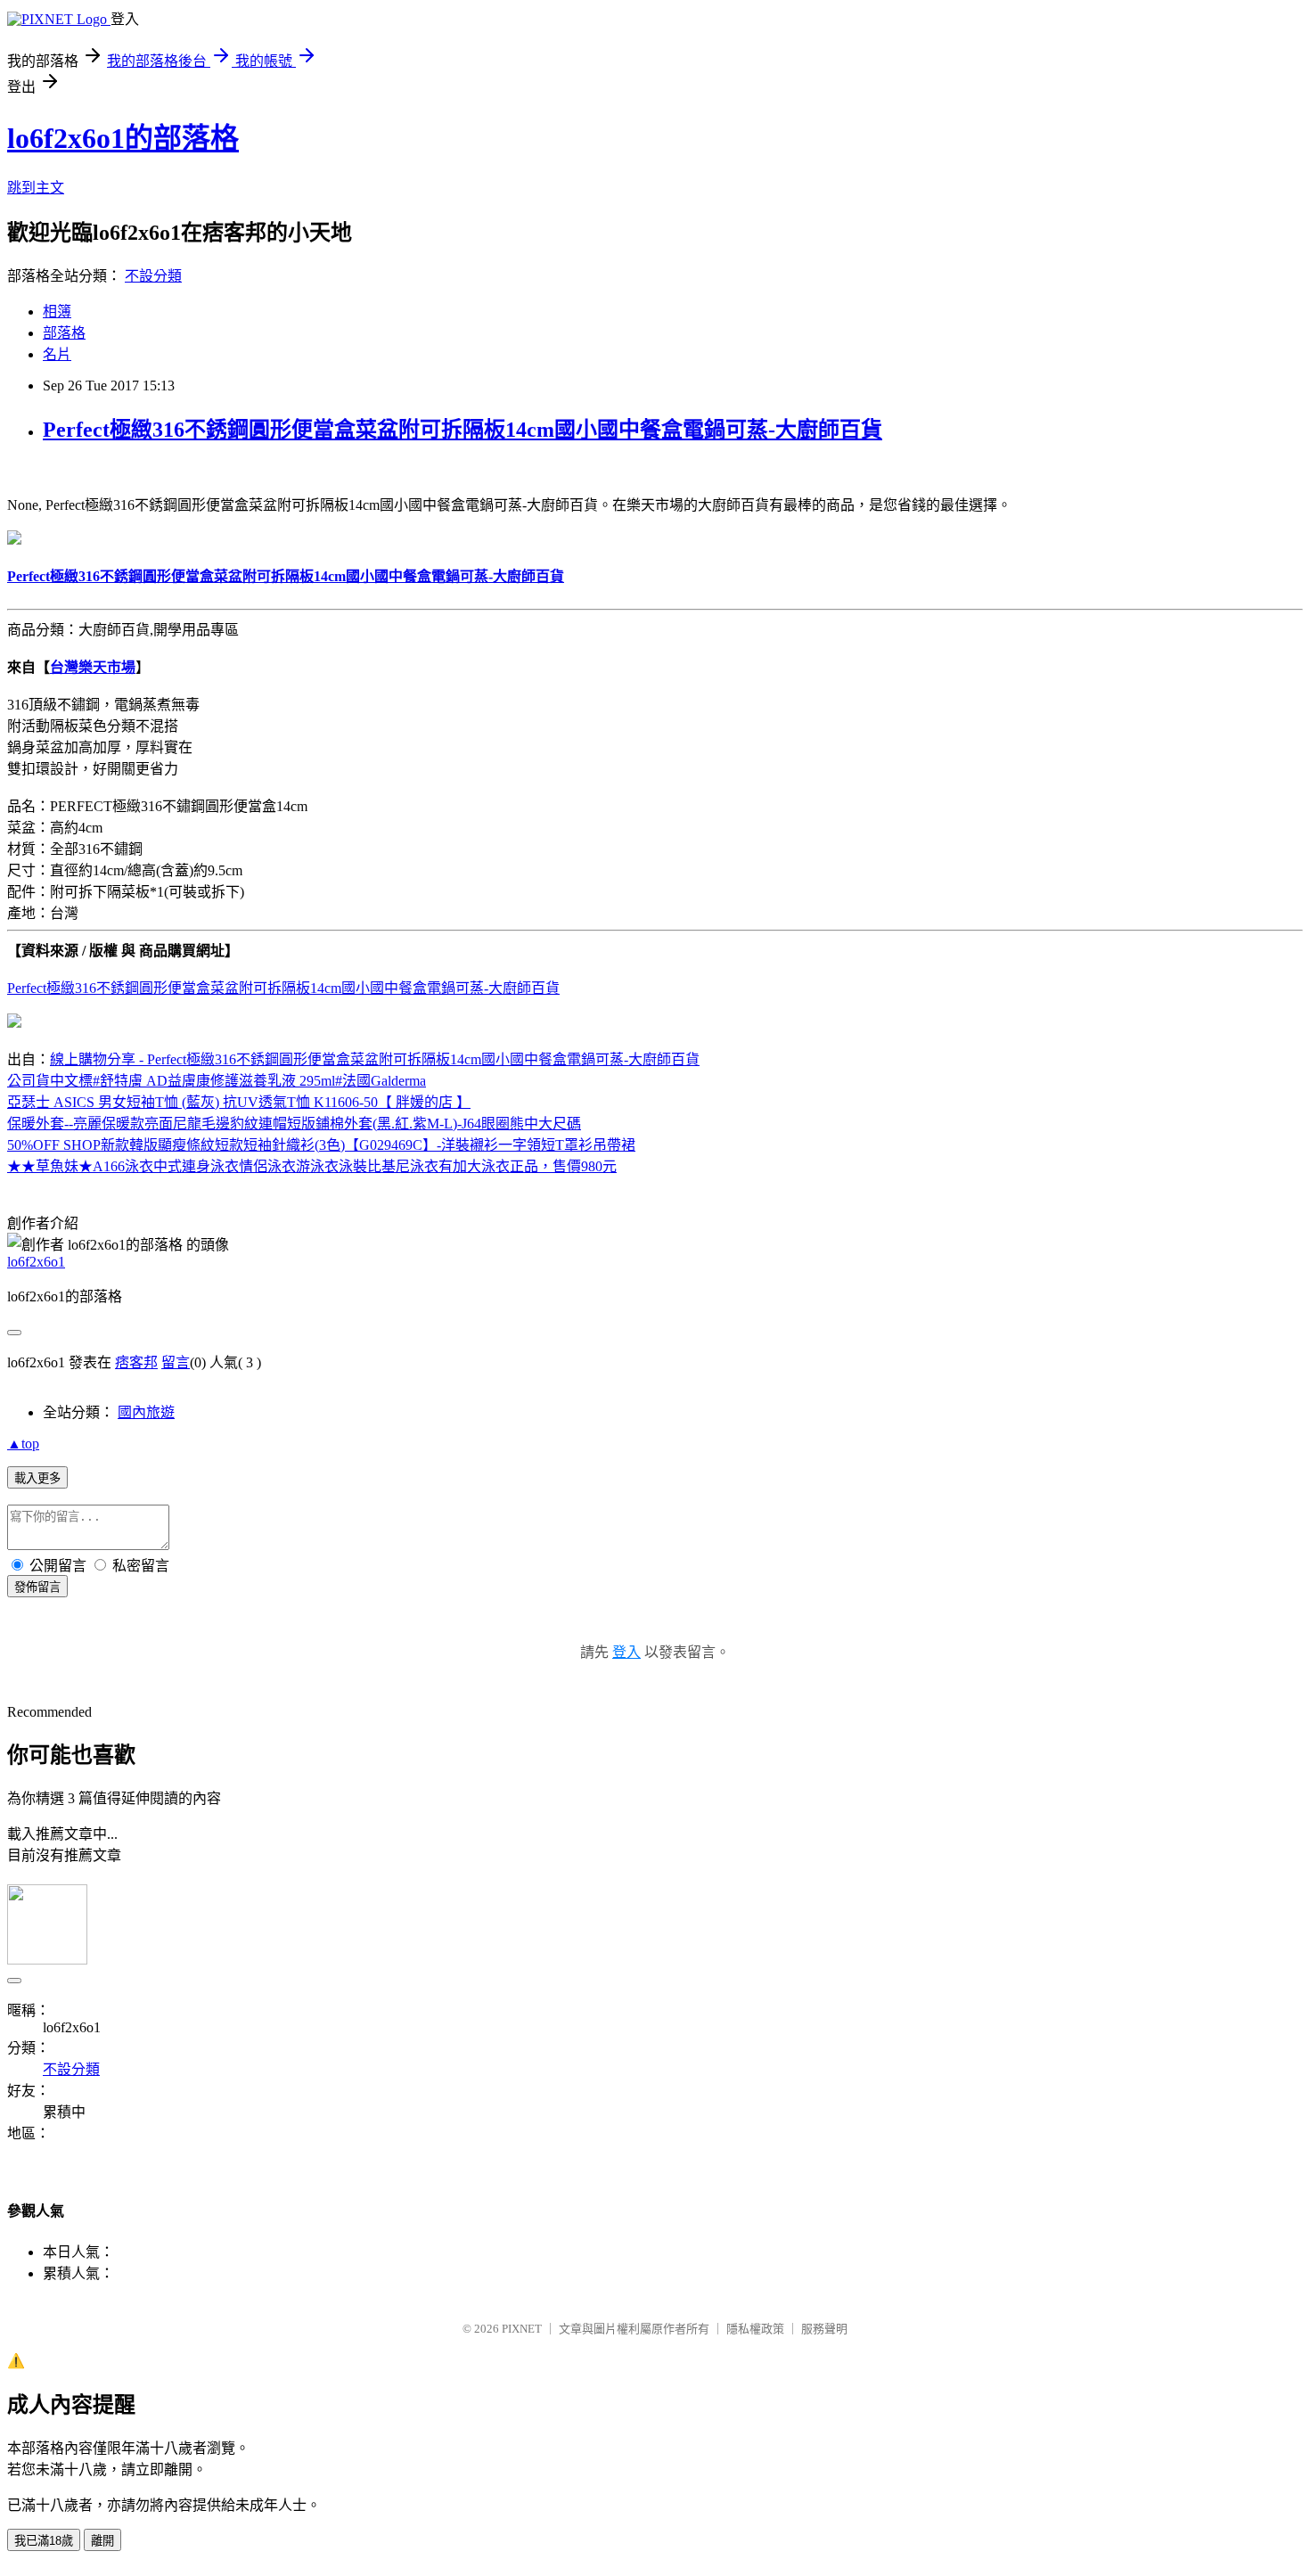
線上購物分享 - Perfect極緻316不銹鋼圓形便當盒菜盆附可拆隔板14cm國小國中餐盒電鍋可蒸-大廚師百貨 (375, 1059)
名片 (57, 354)
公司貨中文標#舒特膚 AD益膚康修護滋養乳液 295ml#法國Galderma (217, 1081)
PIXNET (522, 2329)
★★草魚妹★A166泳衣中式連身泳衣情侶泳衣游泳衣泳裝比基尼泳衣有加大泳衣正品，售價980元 (312, 1166)
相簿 (57, 312)
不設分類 (153, 276)
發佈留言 (37, 1587)
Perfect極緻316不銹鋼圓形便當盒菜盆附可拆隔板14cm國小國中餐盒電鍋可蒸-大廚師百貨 (463, 430)
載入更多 (37, 1478)
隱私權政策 (755, 2329)
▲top (23, 1444)
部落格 (64, 333)
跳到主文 (36, 188)
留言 (176, 1362)
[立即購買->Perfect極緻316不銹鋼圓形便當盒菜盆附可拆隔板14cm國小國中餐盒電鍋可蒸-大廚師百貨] (14, 540)
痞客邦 (136, 1362)
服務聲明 (824, 2329)
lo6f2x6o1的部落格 (123, 138)
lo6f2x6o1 (36, 1262)
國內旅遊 (146, 1412)
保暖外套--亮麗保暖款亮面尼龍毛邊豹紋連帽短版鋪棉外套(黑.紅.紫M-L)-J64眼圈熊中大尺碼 (294, 1124)
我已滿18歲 (44, 2541)
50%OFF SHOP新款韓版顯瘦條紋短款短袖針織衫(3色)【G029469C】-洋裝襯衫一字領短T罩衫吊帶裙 (321, 1145)
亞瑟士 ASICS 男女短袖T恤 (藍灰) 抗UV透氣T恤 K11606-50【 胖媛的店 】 (239, 1102)
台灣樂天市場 (93, 667)
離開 (102, 2541)
